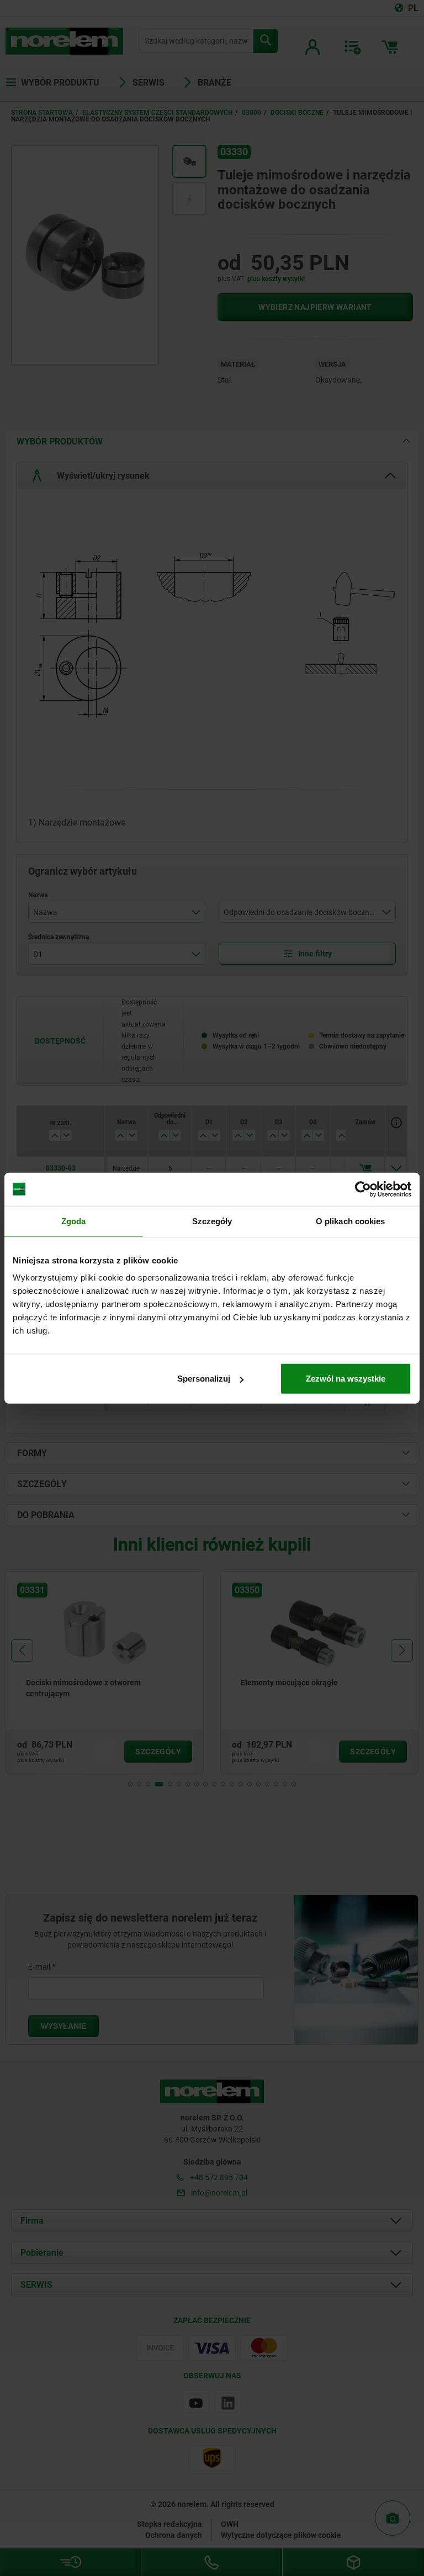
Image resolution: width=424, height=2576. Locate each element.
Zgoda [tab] (74, 1221)
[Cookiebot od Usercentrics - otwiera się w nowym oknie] (363, 1189)
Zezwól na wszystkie (346, 1379)
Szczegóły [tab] (212, 1221)
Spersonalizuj (204, 1379)
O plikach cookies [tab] (351, 1221)
